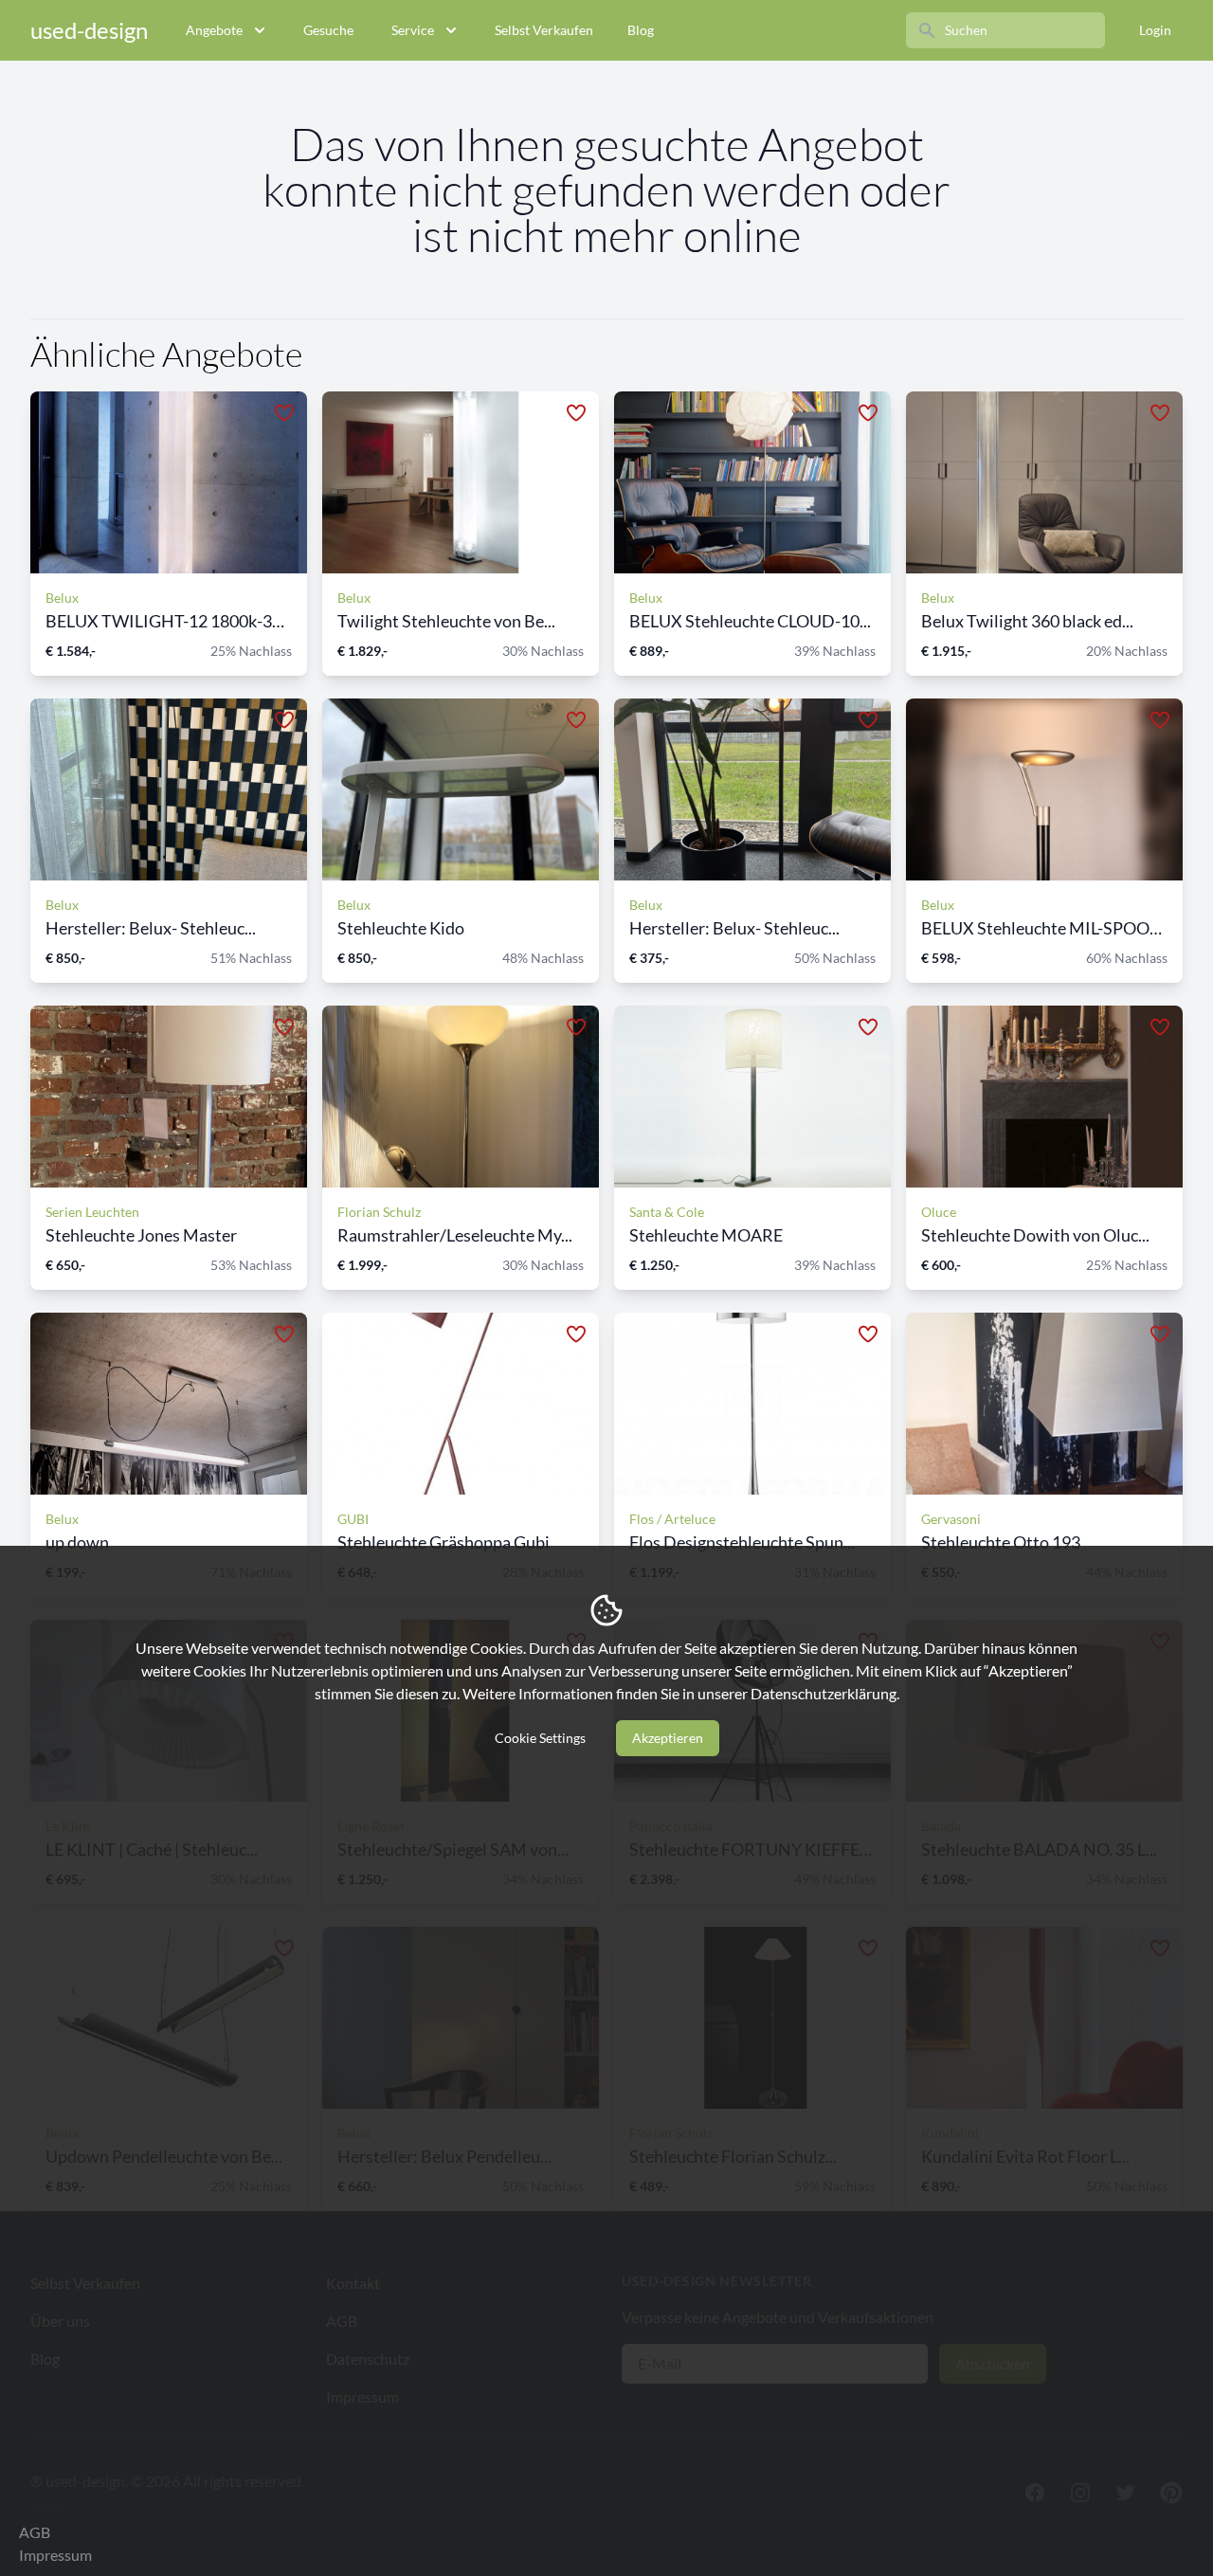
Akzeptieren (668, 1738)
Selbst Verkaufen (544, 30)
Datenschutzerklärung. (825, 1693)
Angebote (214, 30)
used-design (89, 30)
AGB (35, 2532)
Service (413, 30)
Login (1155, 30)
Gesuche (328, 30)
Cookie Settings (540, 1738)
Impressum (55, 2555)
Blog (641, 30)
